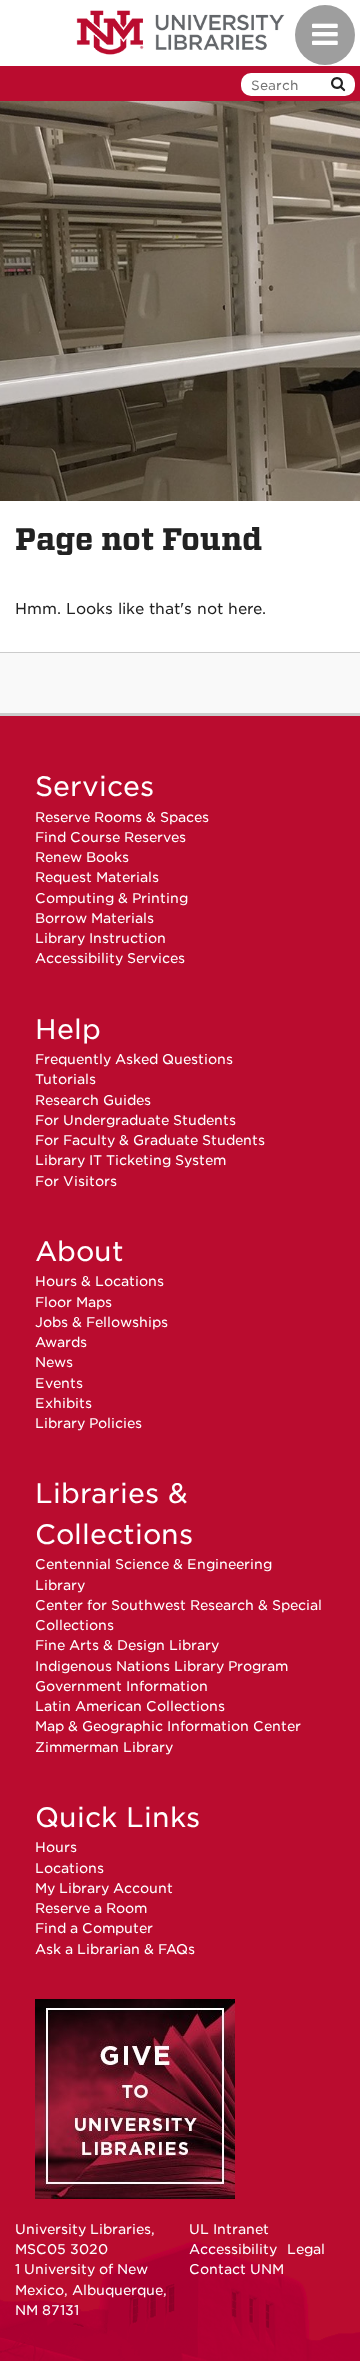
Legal (306, 2249)
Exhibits (63, 1403)
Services (94, 786)
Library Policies (88, 1423)
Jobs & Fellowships (101, 1322)
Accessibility (233, 2249)
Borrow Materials (94, 918)
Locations (69, 1868)
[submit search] (338, 84)
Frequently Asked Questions (134, 1059)
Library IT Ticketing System (130, 1160)
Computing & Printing (111, 898)
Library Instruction (100, 938)
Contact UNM (236, 2269)
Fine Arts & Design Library (127, 1645)
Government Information (121, 1686)
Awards (61, 1342)
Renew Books (82, 857)
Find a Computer (94, 1928)
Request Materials (97, 877)
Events (59, 1383)
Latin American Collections (130, 1706)
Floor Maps (73, 1302)
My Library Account (104, 1888)
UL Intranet (229, 2229)
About (79, 1251)
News (54, 1362)
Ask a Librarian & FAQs (115, 1949)
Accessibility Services (110, 958)
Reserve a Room (91, 1908)
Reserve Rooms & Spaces (122, 817)
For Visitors (76, 1181)
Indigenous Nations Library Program (161, 1666)
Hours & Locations (99, 1281)
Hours (56, 1847)
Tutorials (65, 1079)
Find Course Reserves (110, 837)
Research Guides (93, 1100)
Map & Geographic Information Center (168, 1726)
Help (68, 1029)
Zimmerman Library (104, 1747)
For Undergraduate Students (135, 1120)
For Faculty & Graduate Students (150, 1140)
